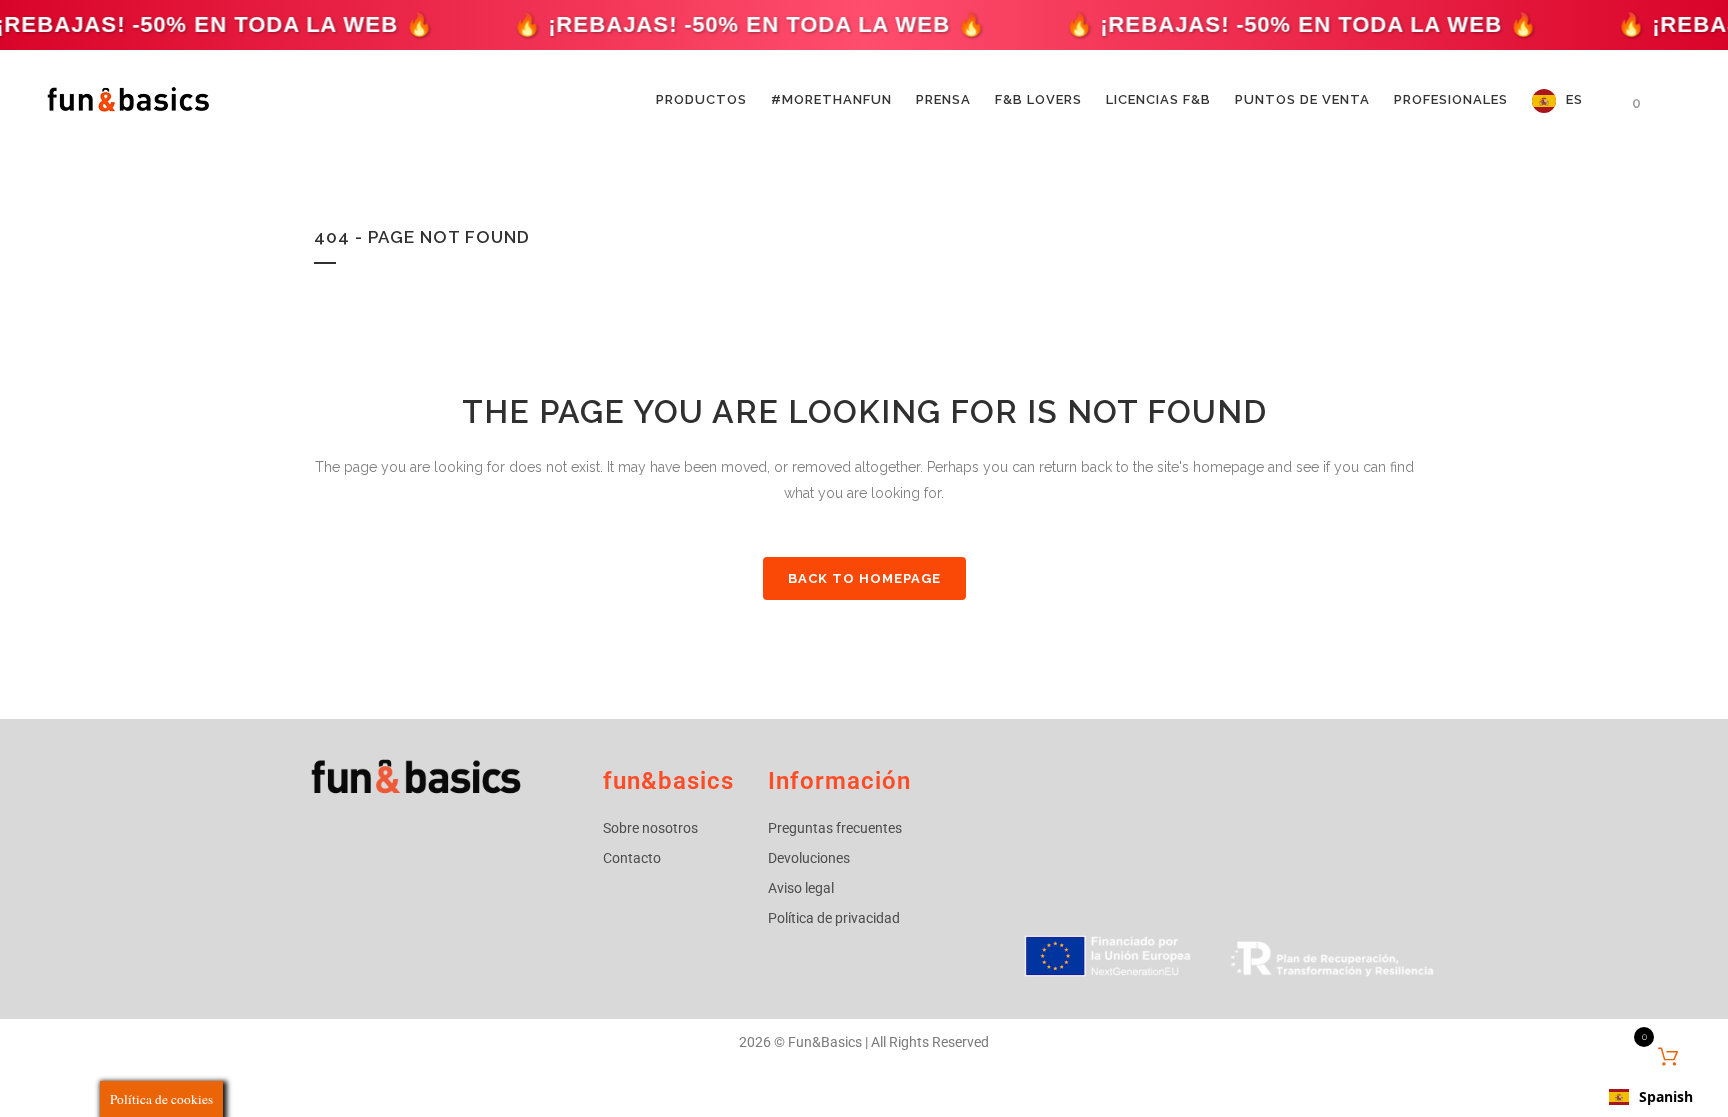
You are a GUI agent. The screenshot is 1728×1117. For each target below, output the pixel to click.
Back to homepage (864, 578)
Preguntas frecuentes (835, 828)
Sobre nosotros (650, 828)
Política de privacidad (834, 918)
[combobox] (1651, 1097)
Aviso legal (801, 888)
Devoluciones (809, 858)
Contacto (632, 858)
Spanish (1666, 1096)
